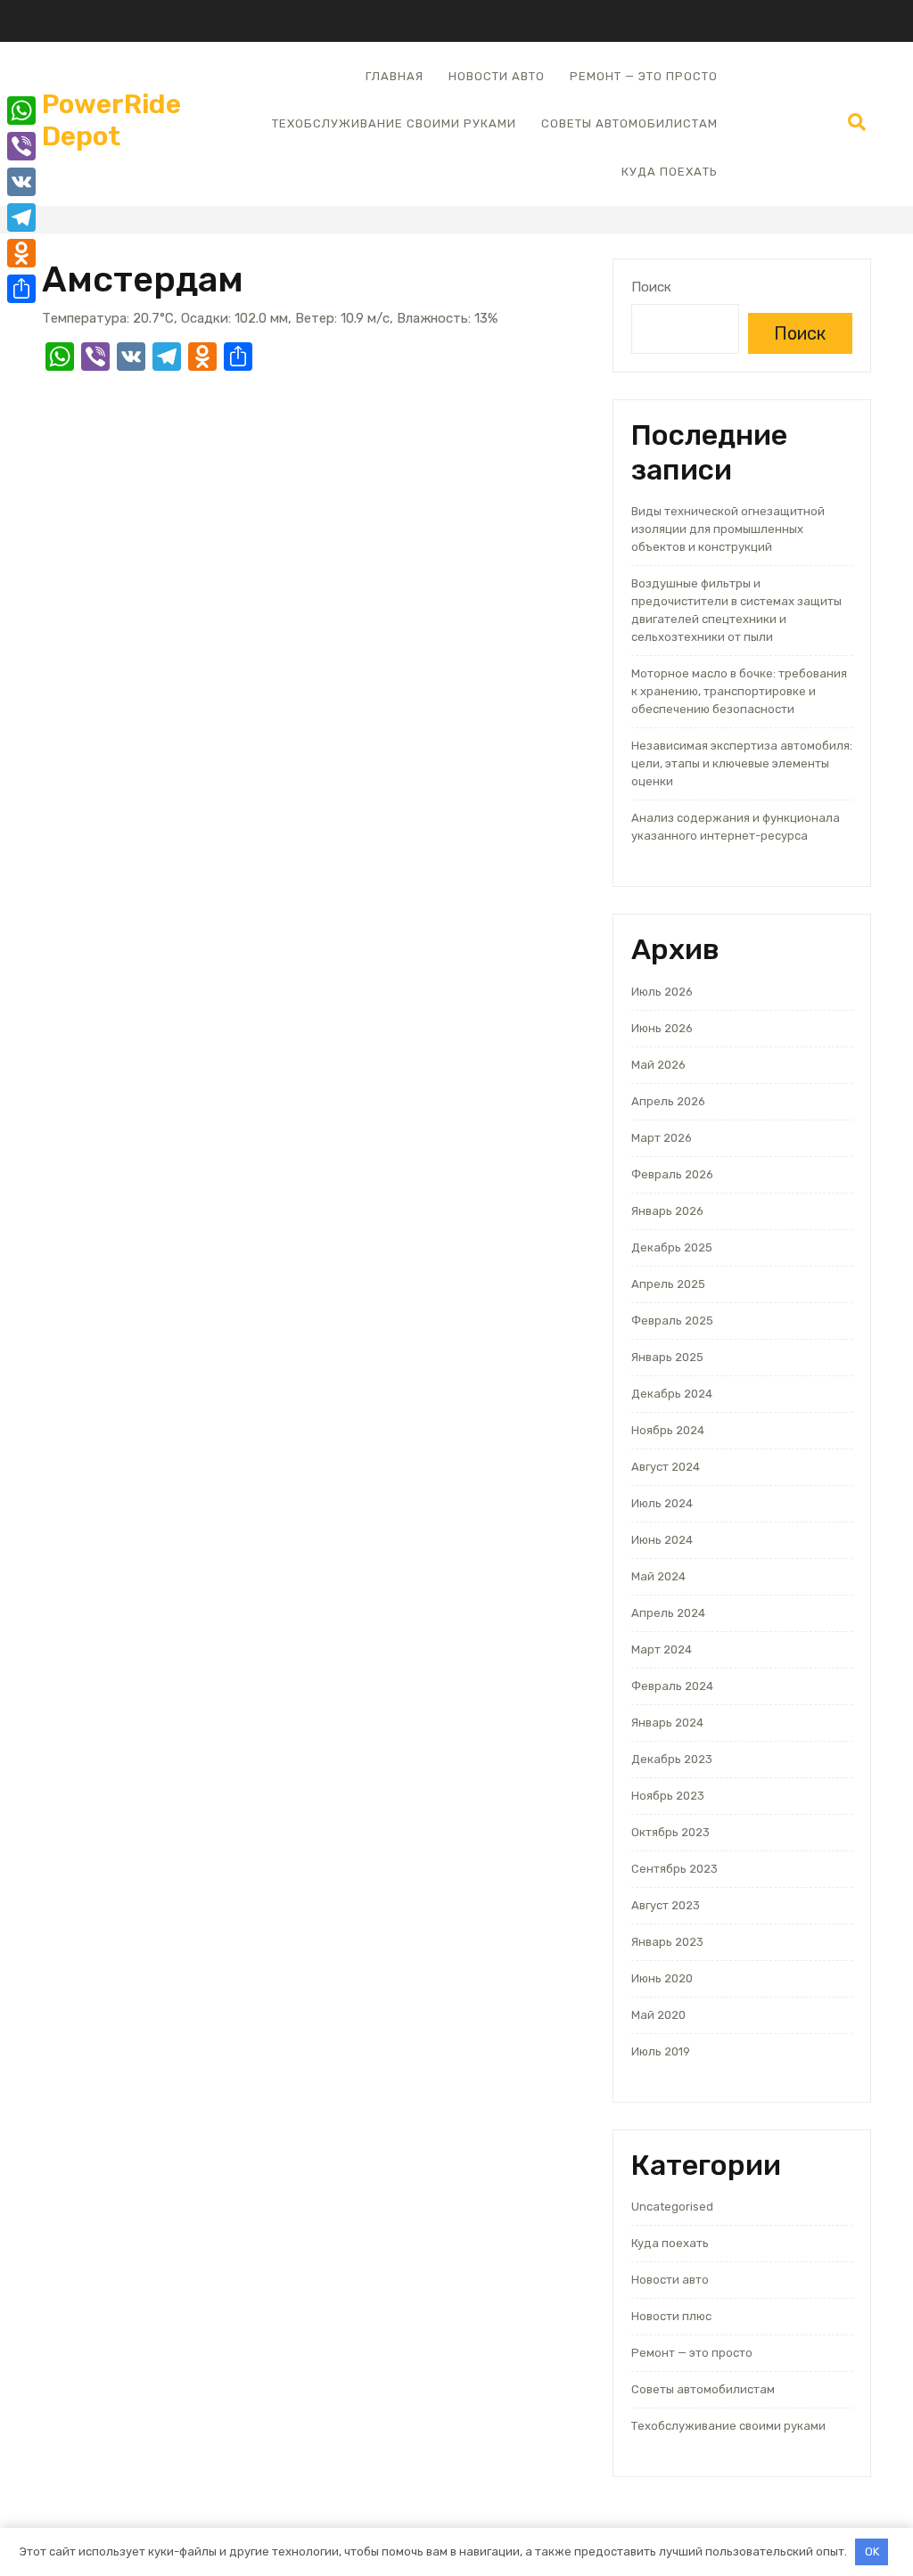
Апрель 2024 (668, 1613)
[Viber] (21, 146)
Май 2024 (658, 1576)
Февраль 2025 (672, 1321)
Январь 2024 (667, 1723)
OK (872, 2551)
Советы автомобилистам (629, 123)
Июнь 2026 (662, 1028)
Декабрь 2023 (672, 1759)
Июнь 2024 (662, 1540)
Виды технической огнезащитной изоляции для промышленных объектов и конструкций (728, 529)
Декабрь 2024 (672, 1394)
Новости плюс (671, 2316)
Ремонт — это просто (644, 76)
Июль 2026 (662, 992)
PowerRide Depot (111, 120)
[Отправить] (21, 289)
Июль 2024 (662, 1503)
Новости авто (497, 76)
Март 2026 (662, 1138)
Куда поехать (670, 172)
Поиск (651, 287)
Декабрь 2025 (672, 1247)
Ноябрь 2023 (668, 1796)
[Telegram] (21, 217)
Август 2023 (666, 1905)
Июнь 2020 (662, 1978)
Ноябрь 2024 (668, 1430)
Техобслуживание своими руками (394, 123)
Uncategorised (672, 2207)
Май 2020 (658, 2015)
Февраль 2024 (672, 1686)
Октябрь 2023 (670, 1832)
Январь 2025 (667, 1357)
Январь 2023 (667, 1942)
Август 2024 (666, 1467)
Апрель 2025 (668, 1284)
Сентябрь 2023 (674, 1869)
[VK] (21, 182)
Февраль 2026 (672, 1174)
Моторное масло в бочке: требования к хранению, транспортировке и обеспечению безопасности (739, 691)
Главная (395, 76)
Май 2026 (658, 1065)
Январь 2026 (667, 1211)
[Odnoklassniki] (21, 253)
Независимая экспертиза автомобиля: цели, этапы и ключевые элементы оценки (742, 763)
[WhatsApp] (21, 111)
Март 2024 (662, 1649)
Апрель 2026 (668, 1101)
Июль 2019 (661, 2051)
